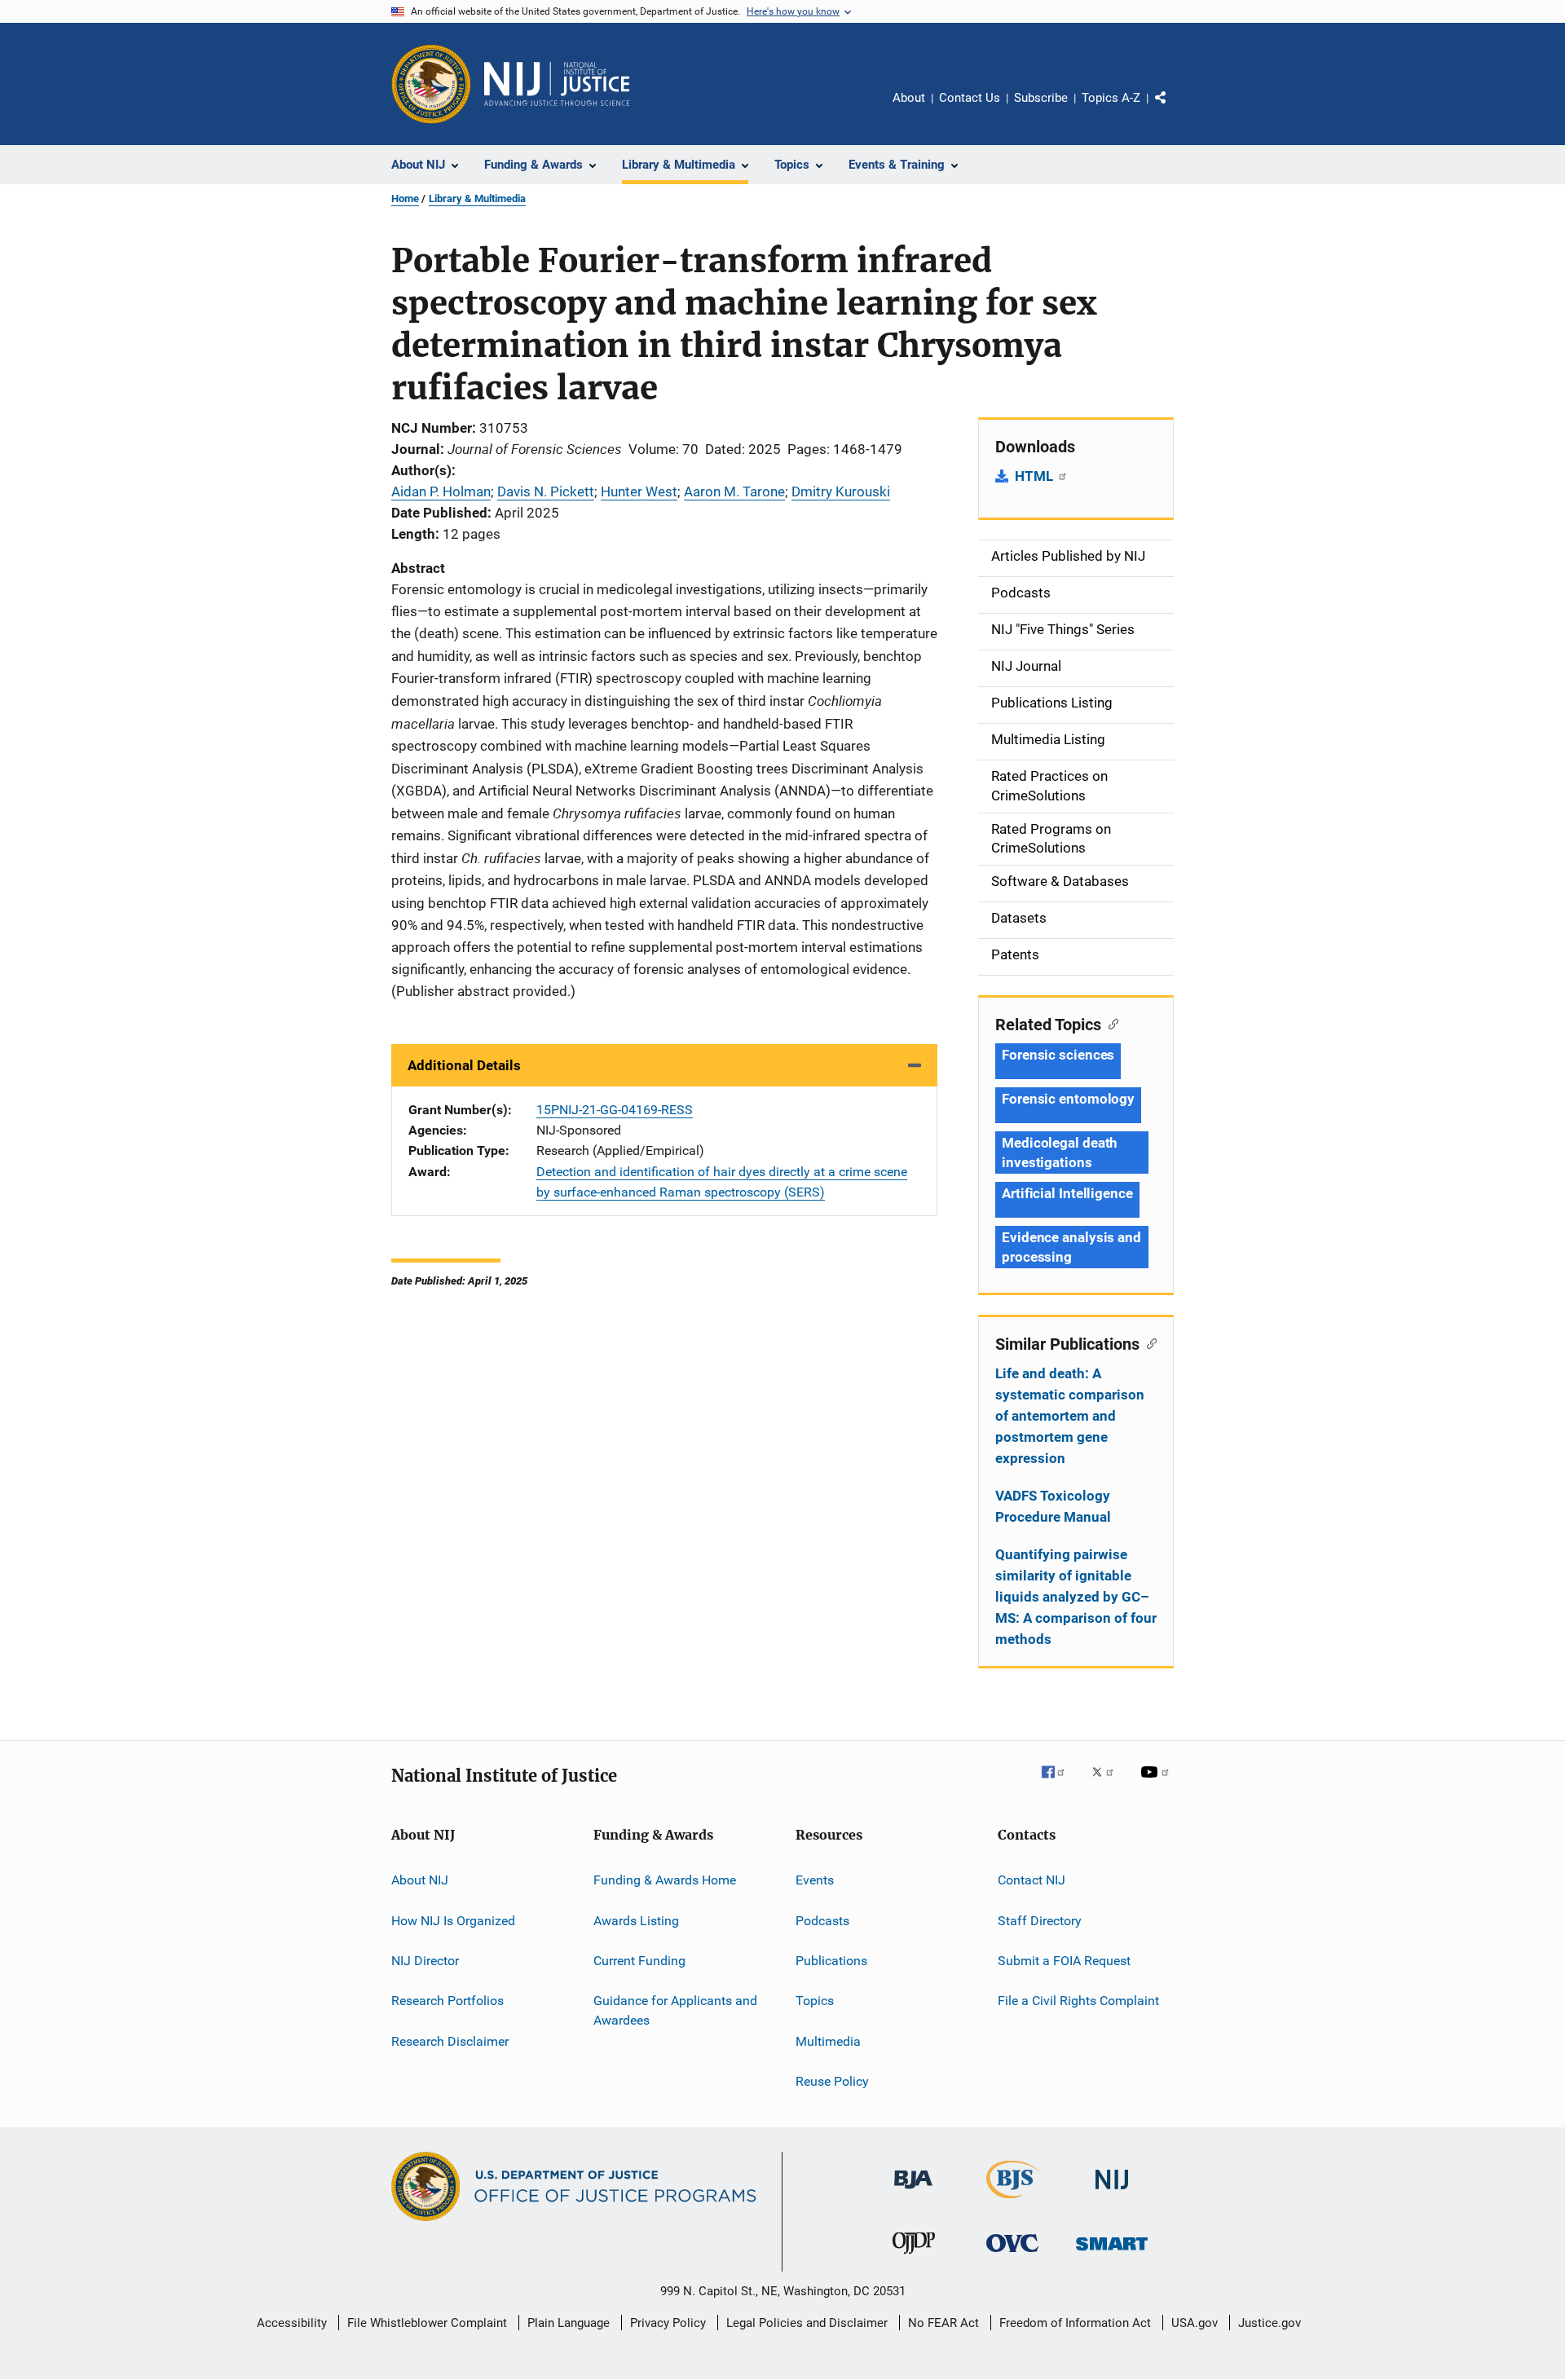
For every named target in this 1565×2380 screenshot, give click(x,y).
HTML (1036, 476)
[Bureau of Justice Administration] (913, 2192)
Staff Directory (1040, 1920)
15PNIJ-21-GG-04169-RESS (615, 1110)
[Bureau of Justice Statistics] (1013, 2201)
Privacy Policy (668, 2323)
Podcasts (822, 1920)
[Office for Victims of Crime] (1012, 2255)
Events (815, 1880)
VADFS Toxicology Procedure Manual (1053, 1506)
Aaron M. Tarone (734, 491)
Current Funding (639, 1961)
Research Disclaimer (450, 2041)
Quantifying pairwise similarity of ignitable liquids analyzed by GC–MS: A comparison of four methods (1076, 1597)
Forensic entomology (1068, 1099)
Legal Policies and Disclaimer (807, 2323)
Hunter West (639, 491)
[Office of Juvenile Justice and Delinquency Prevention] (914, 2257)
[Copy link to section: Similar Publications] (1148, 1342)
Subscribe (1041, 98)
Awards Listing (636, 1920)
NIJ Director (425, 1961)
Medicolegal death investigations (1060, 1153)
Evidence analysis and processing (1071, 1247)
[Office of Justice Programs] (431, 84)
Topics (815, 2001)
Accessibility (292, 2323)
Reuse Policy (832, 2081)
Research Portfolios (447, 2001)
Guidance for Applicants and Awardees (675, 2010)
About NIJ (420, 1880)
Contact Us (970, 98)
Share (1174, 109)
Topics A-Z (1111, 98)
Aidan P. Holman (441, 491)
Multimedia (828, 2041)
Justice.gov (1270, 2323)
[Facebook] (1060, 1783)
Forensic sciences (1058, 1055)
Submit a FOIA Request (1064, 1961)
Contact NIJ (1032, 1880)
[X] (1109, 1783)
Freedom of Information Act (1075, 2323)
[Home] (557, 84)
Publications (831, 1961)
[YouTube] (1157, 1783)
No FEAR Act (943, 2323)
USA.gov (1195, 2323)
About (909, 98)
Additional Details (464, 1065)
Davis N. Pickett (546, 491)
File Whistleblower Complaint (427, 2323)
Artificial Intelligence (1067, 1193)
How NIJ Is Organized (453, 1920)
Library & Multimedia (477, 198)
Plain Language (569, 2323)
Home (405, 198)
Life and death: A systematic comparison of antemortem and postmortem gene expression (1070, 1416)
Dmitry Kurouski (841, 491)
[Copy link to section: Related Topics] (1110, 1023)
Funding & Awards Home (665, 1880)
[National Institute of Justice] (1112, 2192)
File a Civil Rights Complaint (1078, 2001)
